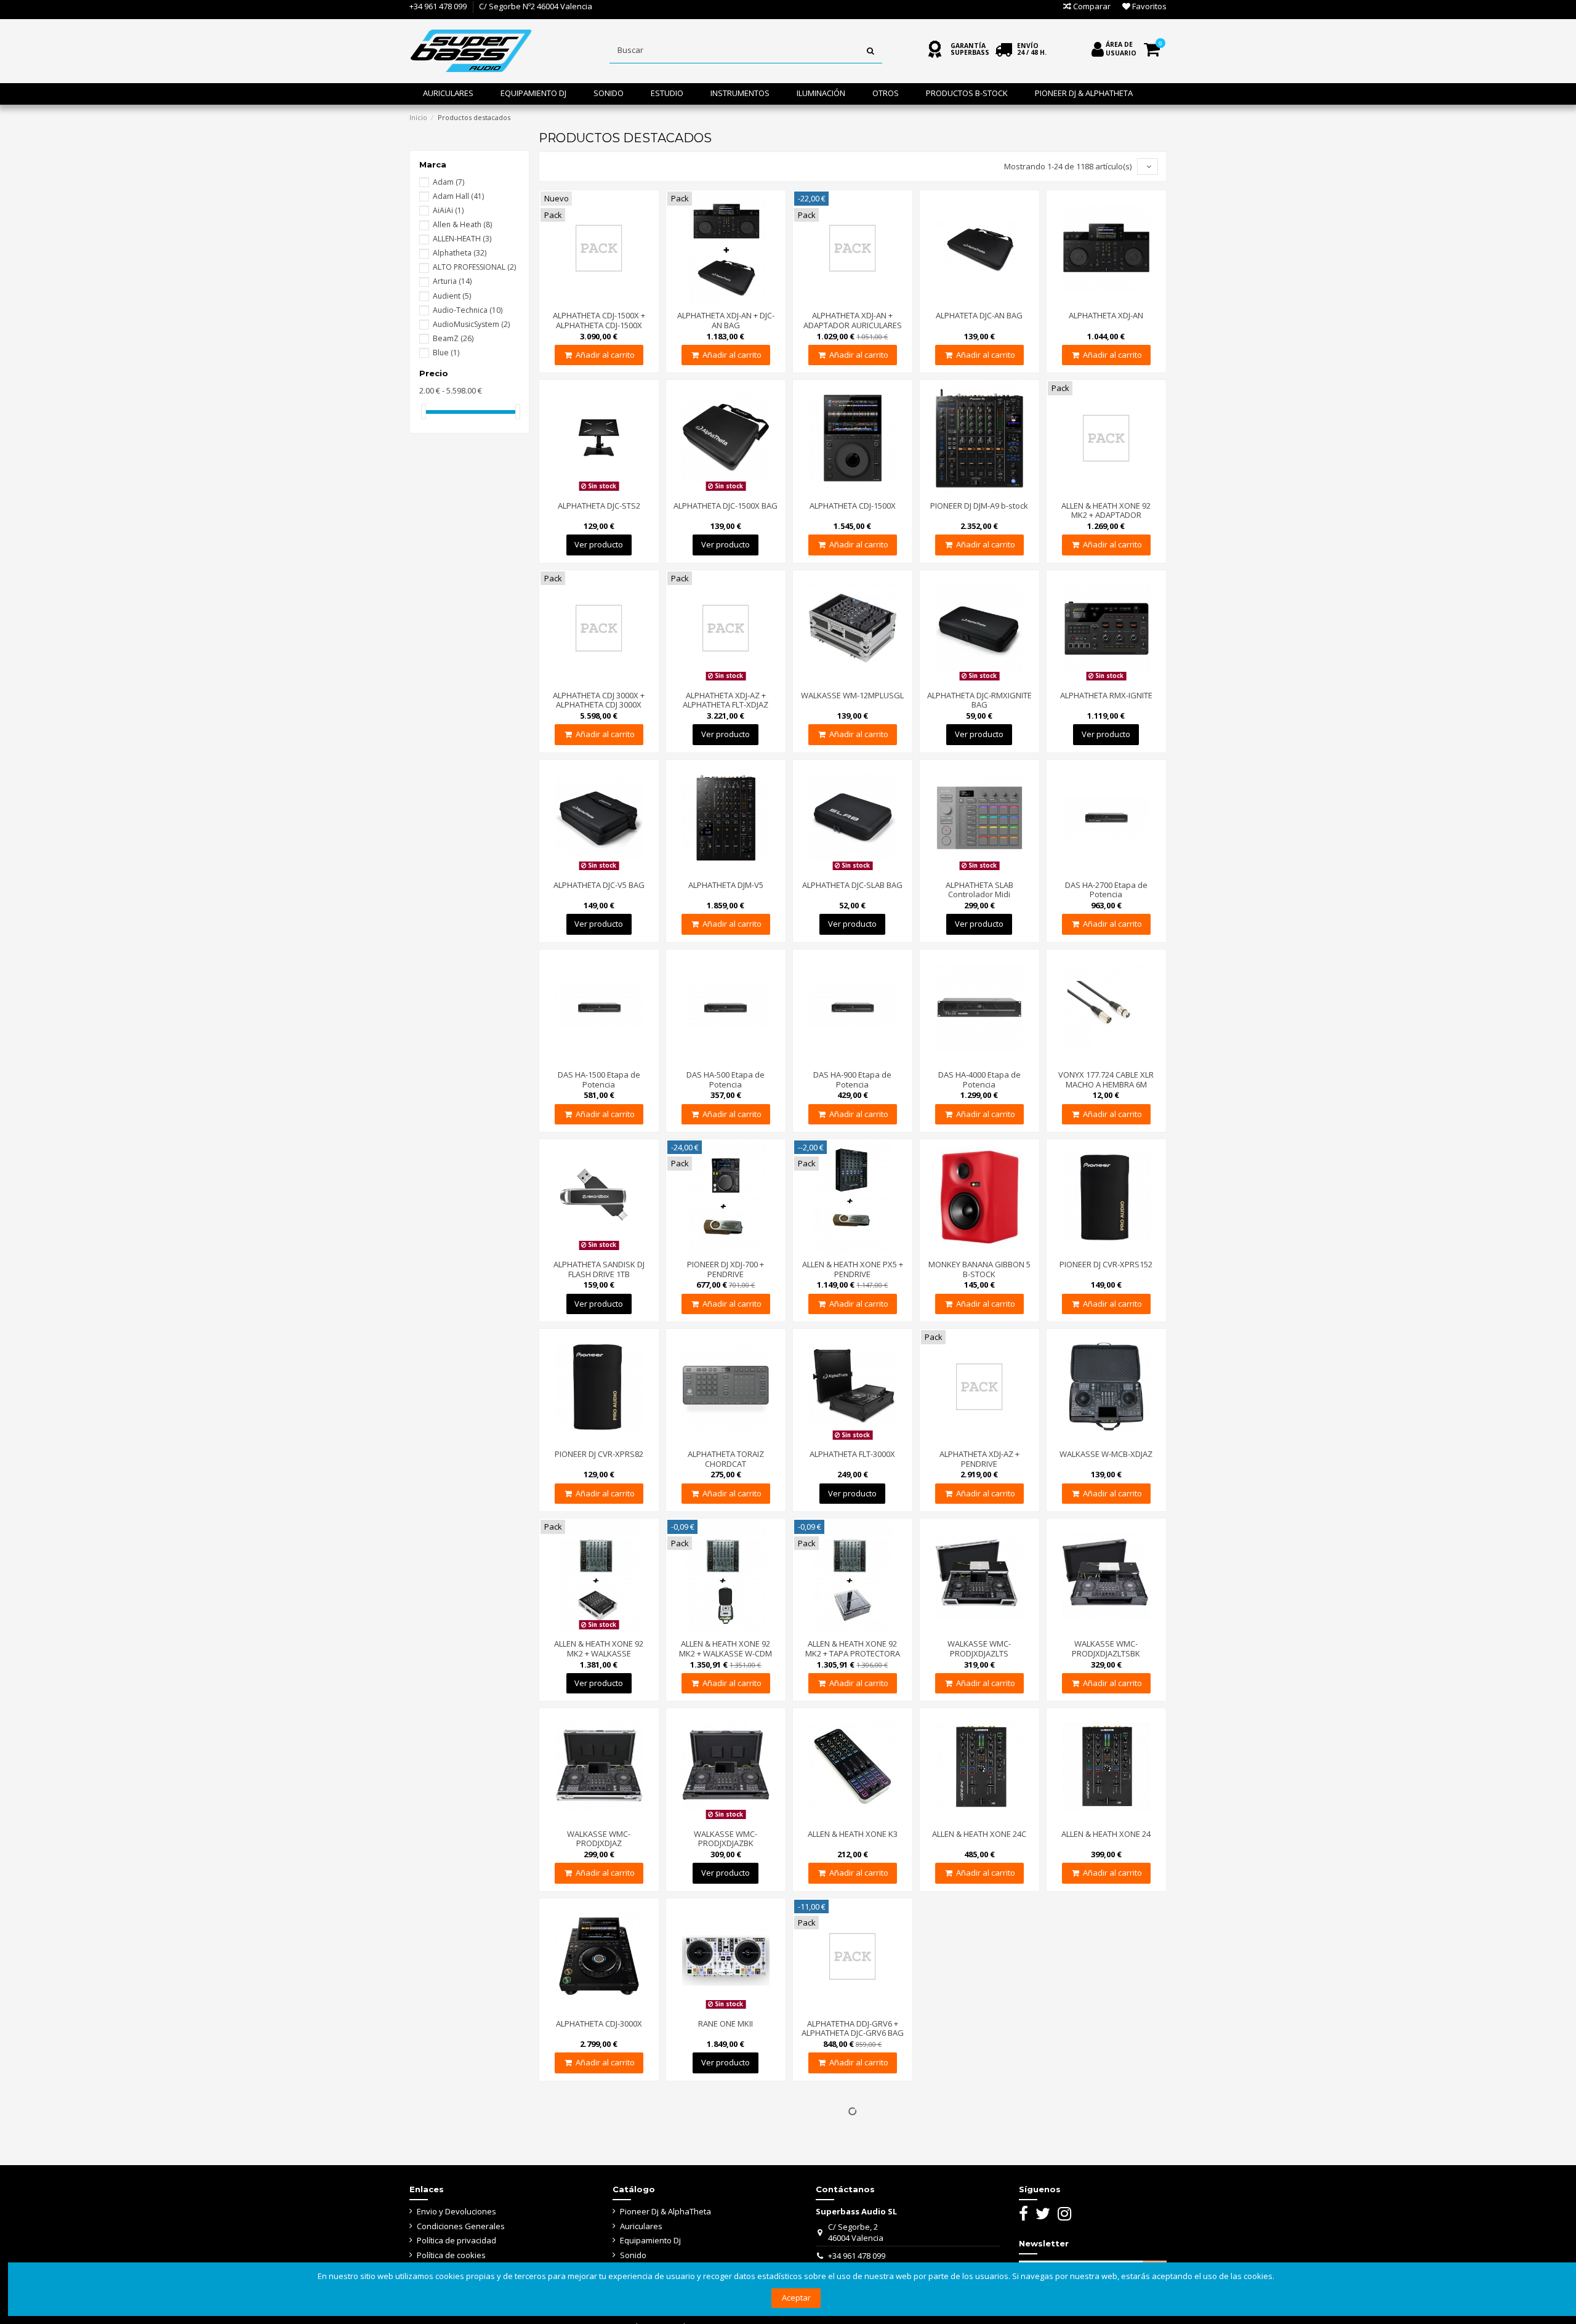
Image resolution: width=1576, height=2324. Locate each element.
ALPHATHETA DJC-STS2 (599, 506)
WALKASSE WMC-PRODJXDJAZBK (726, 1839)
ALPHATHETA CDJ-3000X (599, 2023)
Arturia (452, 281)
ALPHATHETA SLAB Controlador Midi (979, 890)
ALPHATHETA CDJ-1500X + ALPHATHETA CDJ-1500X (599, 320)
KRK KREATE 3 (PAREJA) (1106, 2187)
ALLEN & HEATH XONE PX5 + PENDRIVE (853, 1269)
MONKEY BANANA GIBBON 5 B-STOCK (979, 1269)
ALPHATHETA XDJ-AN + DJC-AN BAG (726, 320)
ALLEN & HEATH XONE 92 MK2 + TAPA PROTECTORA (853, 1648)
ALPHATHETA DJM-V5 (726, 885)
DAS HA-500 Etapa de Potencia (726, 1079)
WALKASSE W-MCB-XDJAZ (1106, 1454)
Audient (452, 296)
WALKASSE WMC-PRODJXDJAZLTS (979, 1648)
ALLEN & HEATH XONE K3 (853, 1834)
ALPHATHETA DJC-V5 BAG (599, 885)
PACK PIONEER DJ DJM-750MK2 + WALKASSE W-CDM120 (979, 2197)
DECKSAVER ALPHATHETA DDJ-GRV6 (979, 2028)
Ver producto (599, 544)
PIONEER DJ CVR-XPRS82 (599, 1454)
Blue (446, 353)
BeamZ (453, 338)
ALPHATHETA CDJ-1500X (853, 506)
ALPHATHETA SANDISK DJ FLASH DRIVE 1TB (599, 1269)
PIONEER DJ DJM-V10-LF (599, 2187)
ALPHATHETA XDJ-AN (1106, 315)
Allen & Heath (462, 224)
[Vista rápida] (615, 301)
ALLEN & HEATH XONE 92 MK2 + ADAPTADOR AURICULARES (1106, 515)
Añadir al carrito (605, 355)
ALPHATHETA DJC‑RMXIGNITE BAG (979, 700)
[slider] (424, 412)
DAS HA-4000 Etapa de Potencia (979, 1079)
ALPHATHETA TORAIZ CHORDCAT (726, 1459)
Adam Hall (458, 196)
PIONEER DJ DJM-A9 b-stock (979, 506)
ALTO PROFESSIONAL (474, 267)
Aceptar (796, 2298)
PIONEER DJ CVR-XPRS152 (1106, 1264)
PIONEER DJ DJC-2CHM (852, 2187)
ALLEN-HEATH (462, 239)
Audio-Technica (468, 310)
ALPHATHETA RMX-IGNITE (1106, 695)
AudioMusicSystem (471, 324)
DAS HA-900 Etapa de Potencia (852, 1079)
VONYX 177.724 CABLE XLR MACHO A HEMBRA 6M (1106, 1079)
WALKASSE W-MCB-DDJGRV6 (1106, 1998)
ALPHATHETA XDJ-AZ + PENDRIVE (979, 1459)
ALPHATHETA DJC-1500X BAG (726, 506)
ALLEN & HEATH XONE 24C (979, 1834)
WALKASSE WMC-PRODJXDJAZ (599, 1839)
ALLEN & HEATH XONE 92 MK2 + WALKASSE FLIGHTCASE (599, 1653)
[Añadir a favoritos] (599, 301)
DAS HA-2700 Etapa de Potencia (1106, 890)
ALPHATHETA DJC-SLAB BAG (852, 885)
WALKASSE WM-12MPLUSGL (852, 695)
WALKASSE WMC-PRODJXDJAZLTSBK (1106, 1648)
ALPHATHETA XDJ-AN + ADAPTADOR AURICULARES (853, 320)
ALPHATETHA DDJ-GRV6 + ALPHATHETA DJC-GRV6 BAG (853, 2028)
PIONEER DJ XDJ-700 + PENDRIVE (726, 1269)
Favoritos (1148, 6)
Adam (448, 182)
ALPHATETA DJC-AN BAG (979, 315)
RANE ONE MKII (726, 2023)
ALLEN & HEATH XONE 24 (1106, 1834)
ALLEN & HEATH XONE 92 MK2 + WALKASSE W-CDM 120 (726, 1653)
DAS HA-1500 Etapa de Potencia (599, 1079)
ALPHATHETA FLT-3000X (852, 1454)
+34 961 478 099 (438, 6)
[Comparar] (582, 301)
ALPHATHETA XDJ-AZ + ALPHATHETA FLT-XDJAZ (726, 700)
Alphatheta (460, 253)
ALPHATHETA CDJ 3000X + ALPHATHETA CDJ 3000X (599, 700)
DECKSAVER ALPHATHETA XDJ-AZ (726, 2192)
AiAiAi (448, 210)
